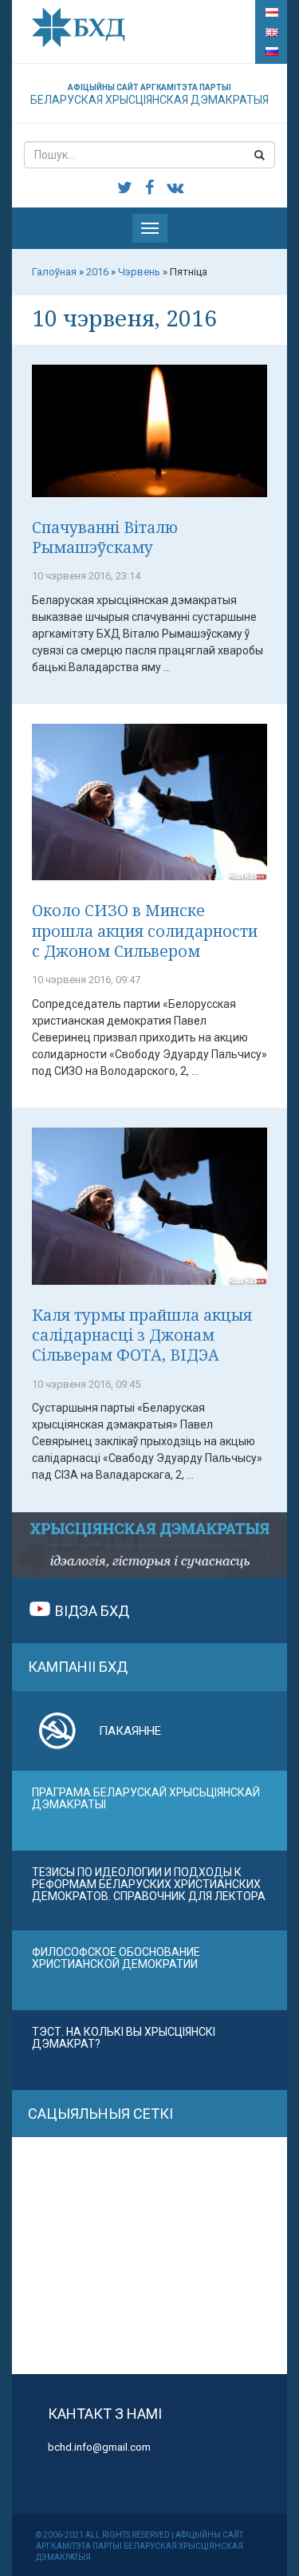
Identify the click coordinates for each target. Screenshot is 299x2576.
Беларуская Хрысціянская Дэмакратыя (149, 95)
